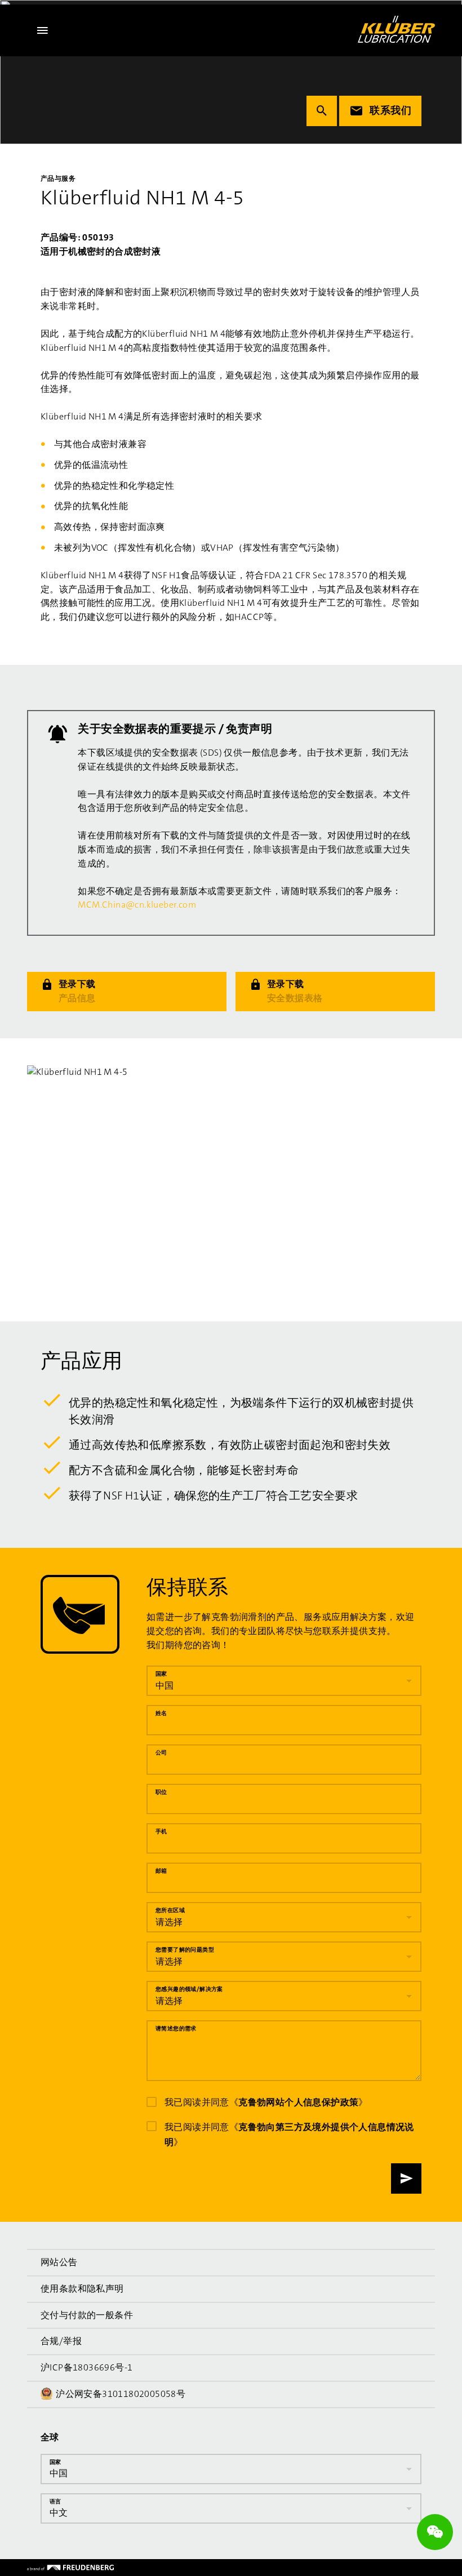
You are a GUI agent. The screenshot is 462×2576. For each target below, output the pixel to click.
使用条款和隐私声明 (82, 2289)
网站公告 (59, 2262)
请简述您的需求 (176, 2028)
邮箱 (161, 1871)
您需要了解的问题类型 (185, 1950)
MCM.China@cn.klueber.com (137, 905)
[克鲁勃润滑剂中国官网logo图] (396, 29)
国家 (161, 1674)
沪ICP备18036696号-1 (86, 2367)
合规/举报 (61, 2341)
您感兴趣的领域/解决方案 (189, 1989)
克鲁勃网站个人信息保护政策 (298, 2102)
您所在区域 (170, 1910)
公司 (161, 1753)
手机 (161, 1831)
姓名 (161, 1713)
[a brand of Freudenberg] (70, 2568)
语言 (55, 2501)
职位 (161, 1792)
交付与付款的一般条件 (87, 2315)
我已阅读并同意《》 (266, 2102)
